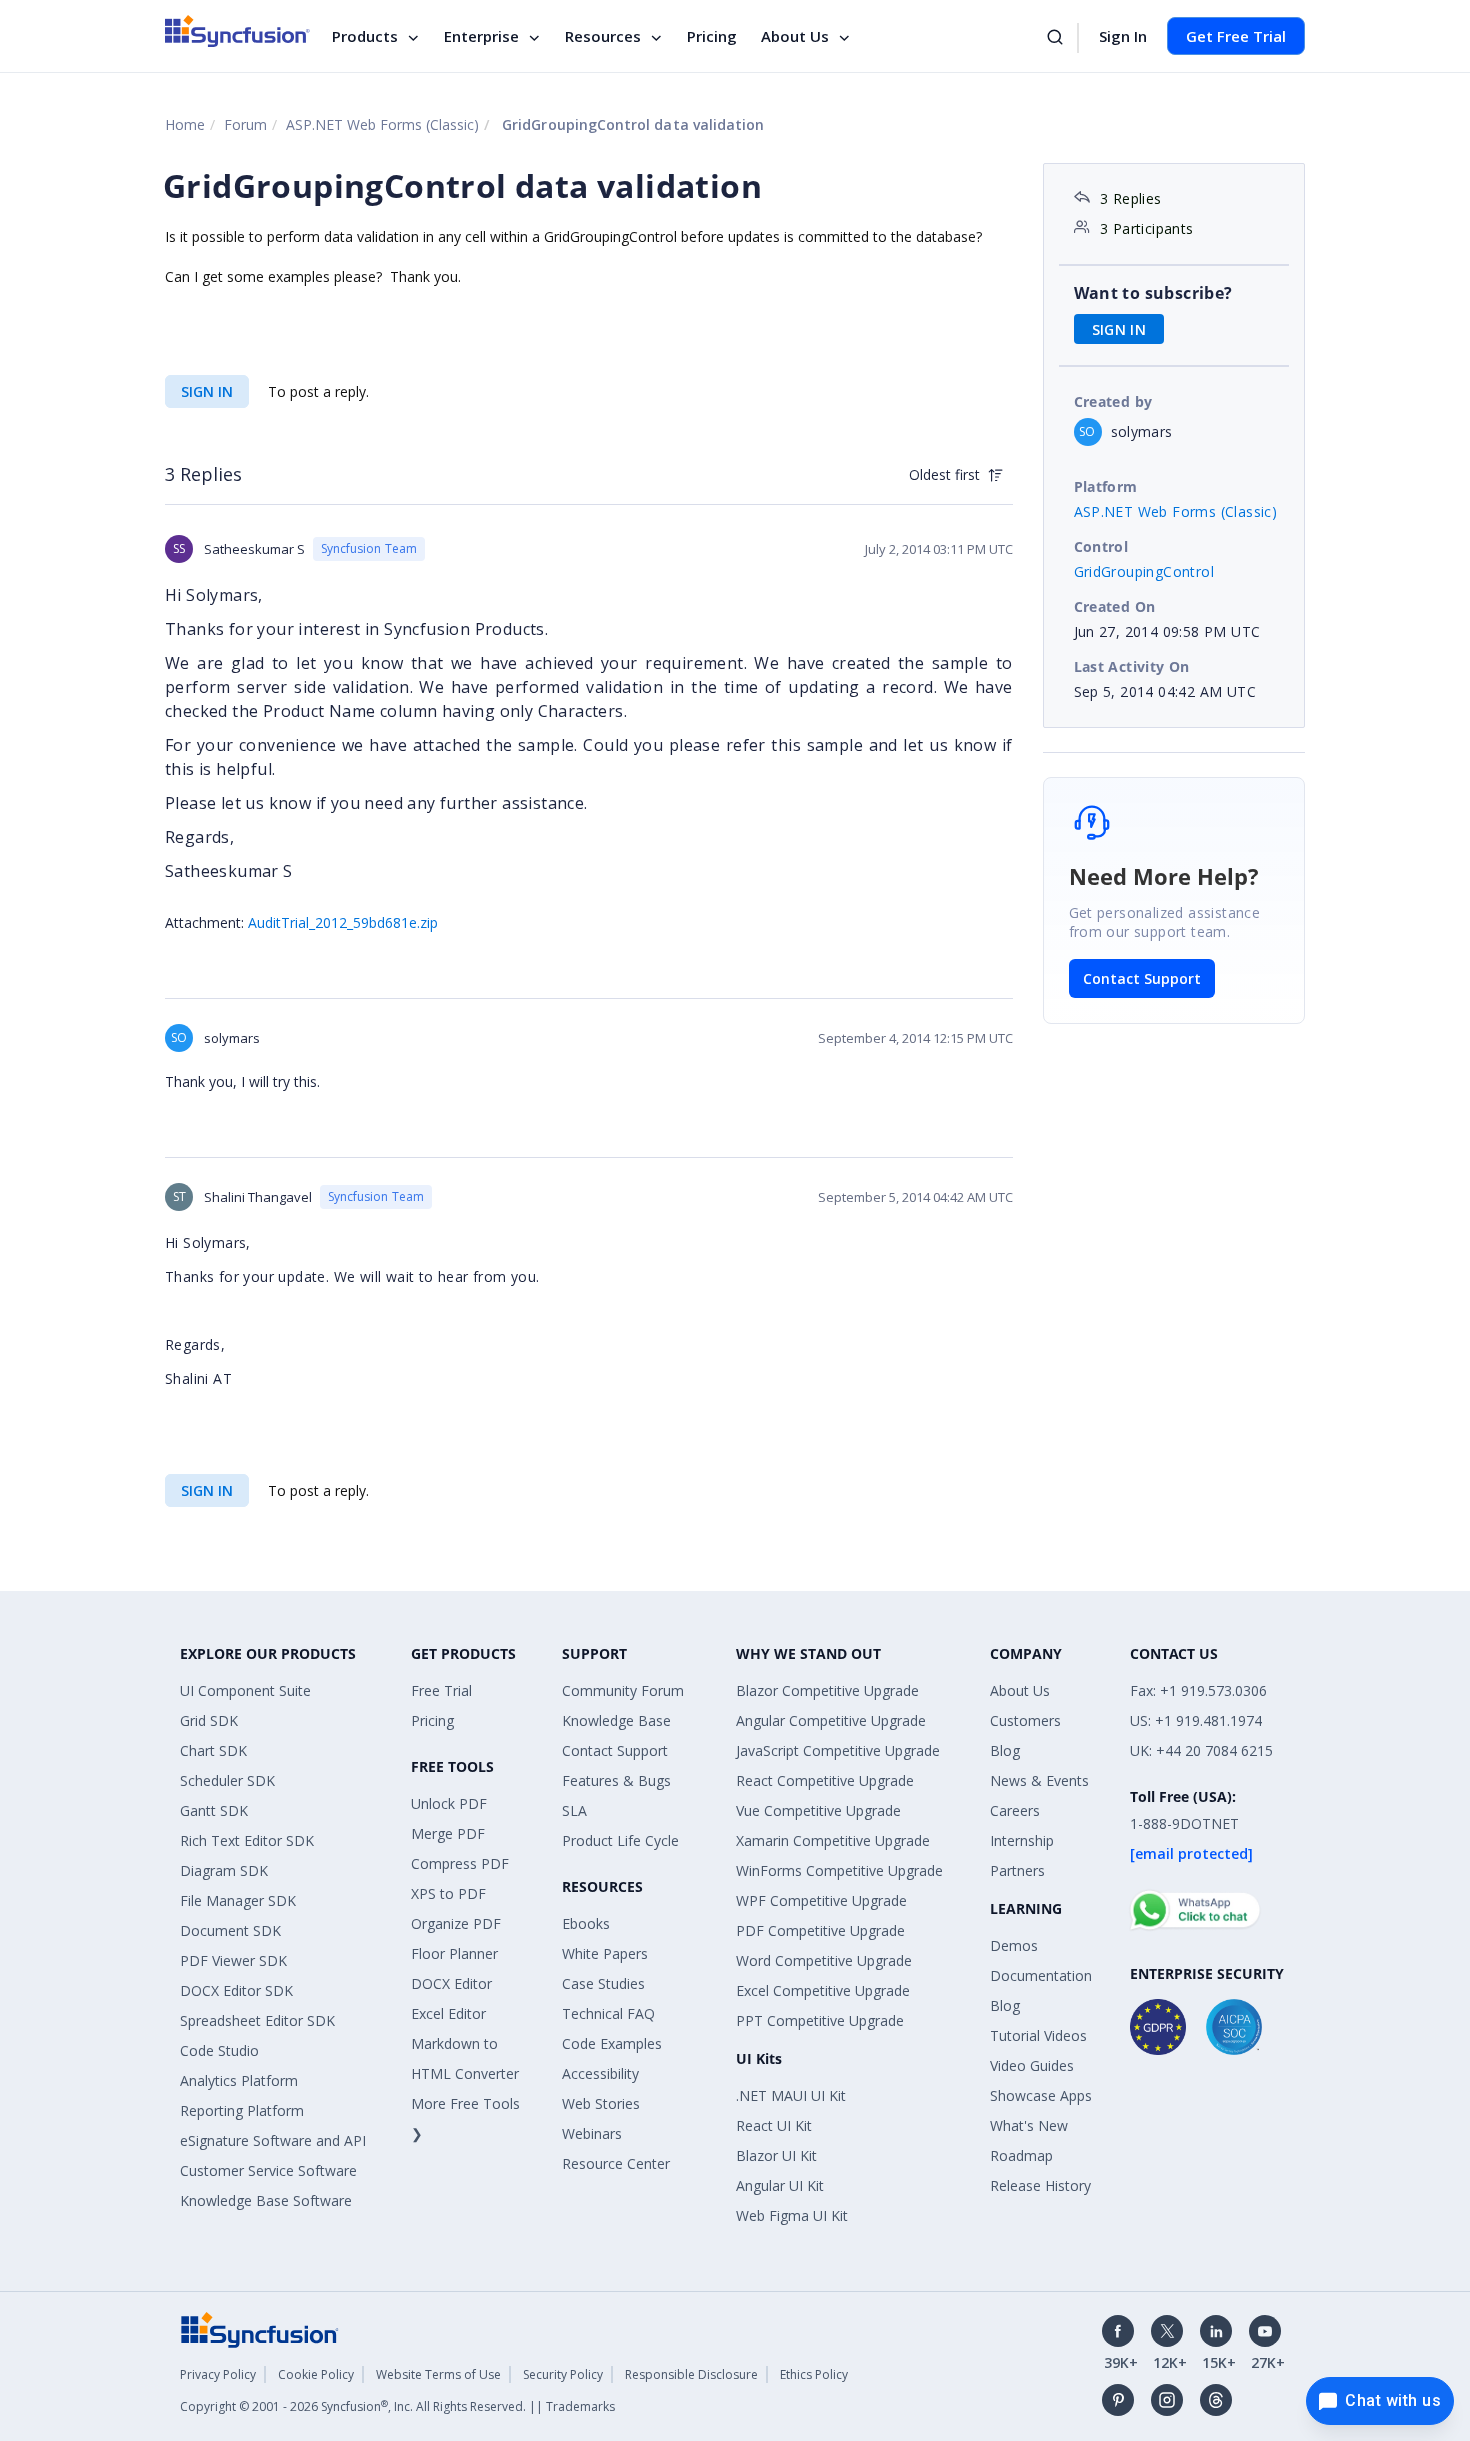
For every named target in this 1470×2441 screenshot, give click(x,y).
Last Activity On (1132, 666)
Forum (245, 124)
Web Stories (601, 2103)
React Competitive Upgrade (825, 1780)
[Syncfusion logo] (237, 31)
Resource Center (616, 2163)
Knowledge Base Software (266, 2200)
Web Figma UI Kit (792, 2215)
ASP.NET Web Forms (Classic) (382, 124)
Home (185, 124)
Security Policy (563, 2374)
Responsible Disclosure (691, 2374)
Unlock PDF (449, 1803)
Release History (1040, 2185)
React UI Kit (774, 2125)
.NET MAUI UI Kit (791, 2095)
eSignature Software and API (273, 2140)
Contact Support (1142, 978)
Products (365, 36)
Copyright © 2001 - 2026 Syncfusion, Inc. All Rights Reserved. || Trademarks (397, 2406)
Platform (1106, 486)
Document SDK (230, 1930)
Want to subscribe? (1153, 293)
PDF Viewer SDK (233, 1960)
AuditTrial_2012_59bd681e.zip (343, 922)
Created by (1113, 401)
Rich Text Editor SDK (247, 1840)
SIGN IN (207, 391)
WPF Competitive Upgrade (821, 1900)
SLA (574, 1810)
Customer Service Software (268, 2170)
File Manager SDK (238, 1900)
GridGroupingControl (1144, 571)
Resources (603, 36)
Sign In (1123, 36)
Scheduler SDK (227, 1780)
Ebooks (586, 1923)
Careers (1015, 1810)
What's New (1029, 2125)
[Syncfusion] (260, 2328)
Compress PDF (460, 1863)
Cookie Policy (316, 2374)
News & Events (1039, 1780)
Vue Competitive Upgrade (818, 1810)
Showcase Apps (1041, 2095)
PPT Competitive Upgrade (820, 2020)
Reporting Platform (242, 2110)
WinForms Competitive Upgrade (839, 1870)
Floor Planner (454, 1953)
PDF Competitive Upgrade (820, 1930)
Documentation (1041, 1975)
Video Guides (1032, 2065)
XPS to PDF (448, 1893)
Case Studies (603, 1983)
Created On (1115, 606)
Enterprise (481, 36)
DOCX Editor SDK (236, 1990)
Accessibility (600, 2073)
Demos (1014, 1945)
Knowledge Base (616, 1720)
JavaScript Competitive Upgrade (838, 1750)
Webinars (592, 2133)
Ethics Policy (814, 2374)
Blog (1005, 1750)
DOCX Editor (451, 1983)
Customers (1025, 1720)
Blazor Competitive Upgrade (827, 1690)
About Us (795, 36)
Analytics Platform (239, 2080)
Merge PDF (448, 1833)
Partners (1017, 1870)
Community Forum (623, 1690)
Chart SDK (213, 1750)
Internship (1022, 1840)
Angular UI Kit (780, 2185)
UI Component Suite (245, 1690)
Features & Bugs (616, 1780)
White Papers (605, 1953)
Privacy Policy (218, 2374)
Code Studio (219, 2050)
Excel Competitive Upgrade (823, 1990)
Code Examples (612, 2043)
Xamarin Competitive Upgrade (833, 1840)
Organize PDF (456, 1923)
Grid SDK (209, 1720)
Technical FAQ (608, 2013)
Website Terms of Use (438, 2374)
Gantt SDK (214, 1810)
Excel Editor (448, 2013)
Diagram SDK (224, 1870)
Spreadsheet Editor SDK (257, 2020)
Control (1101, 546)
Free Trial (441, 1690)
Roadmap (1021, 2155)
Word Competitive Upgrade (824, 1960)
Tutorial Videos (1038, 2035)
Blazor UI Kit (776, 2155)
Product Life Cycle (620, 1840)
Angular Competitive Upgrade (831, 1720)
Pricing (712, 36)
